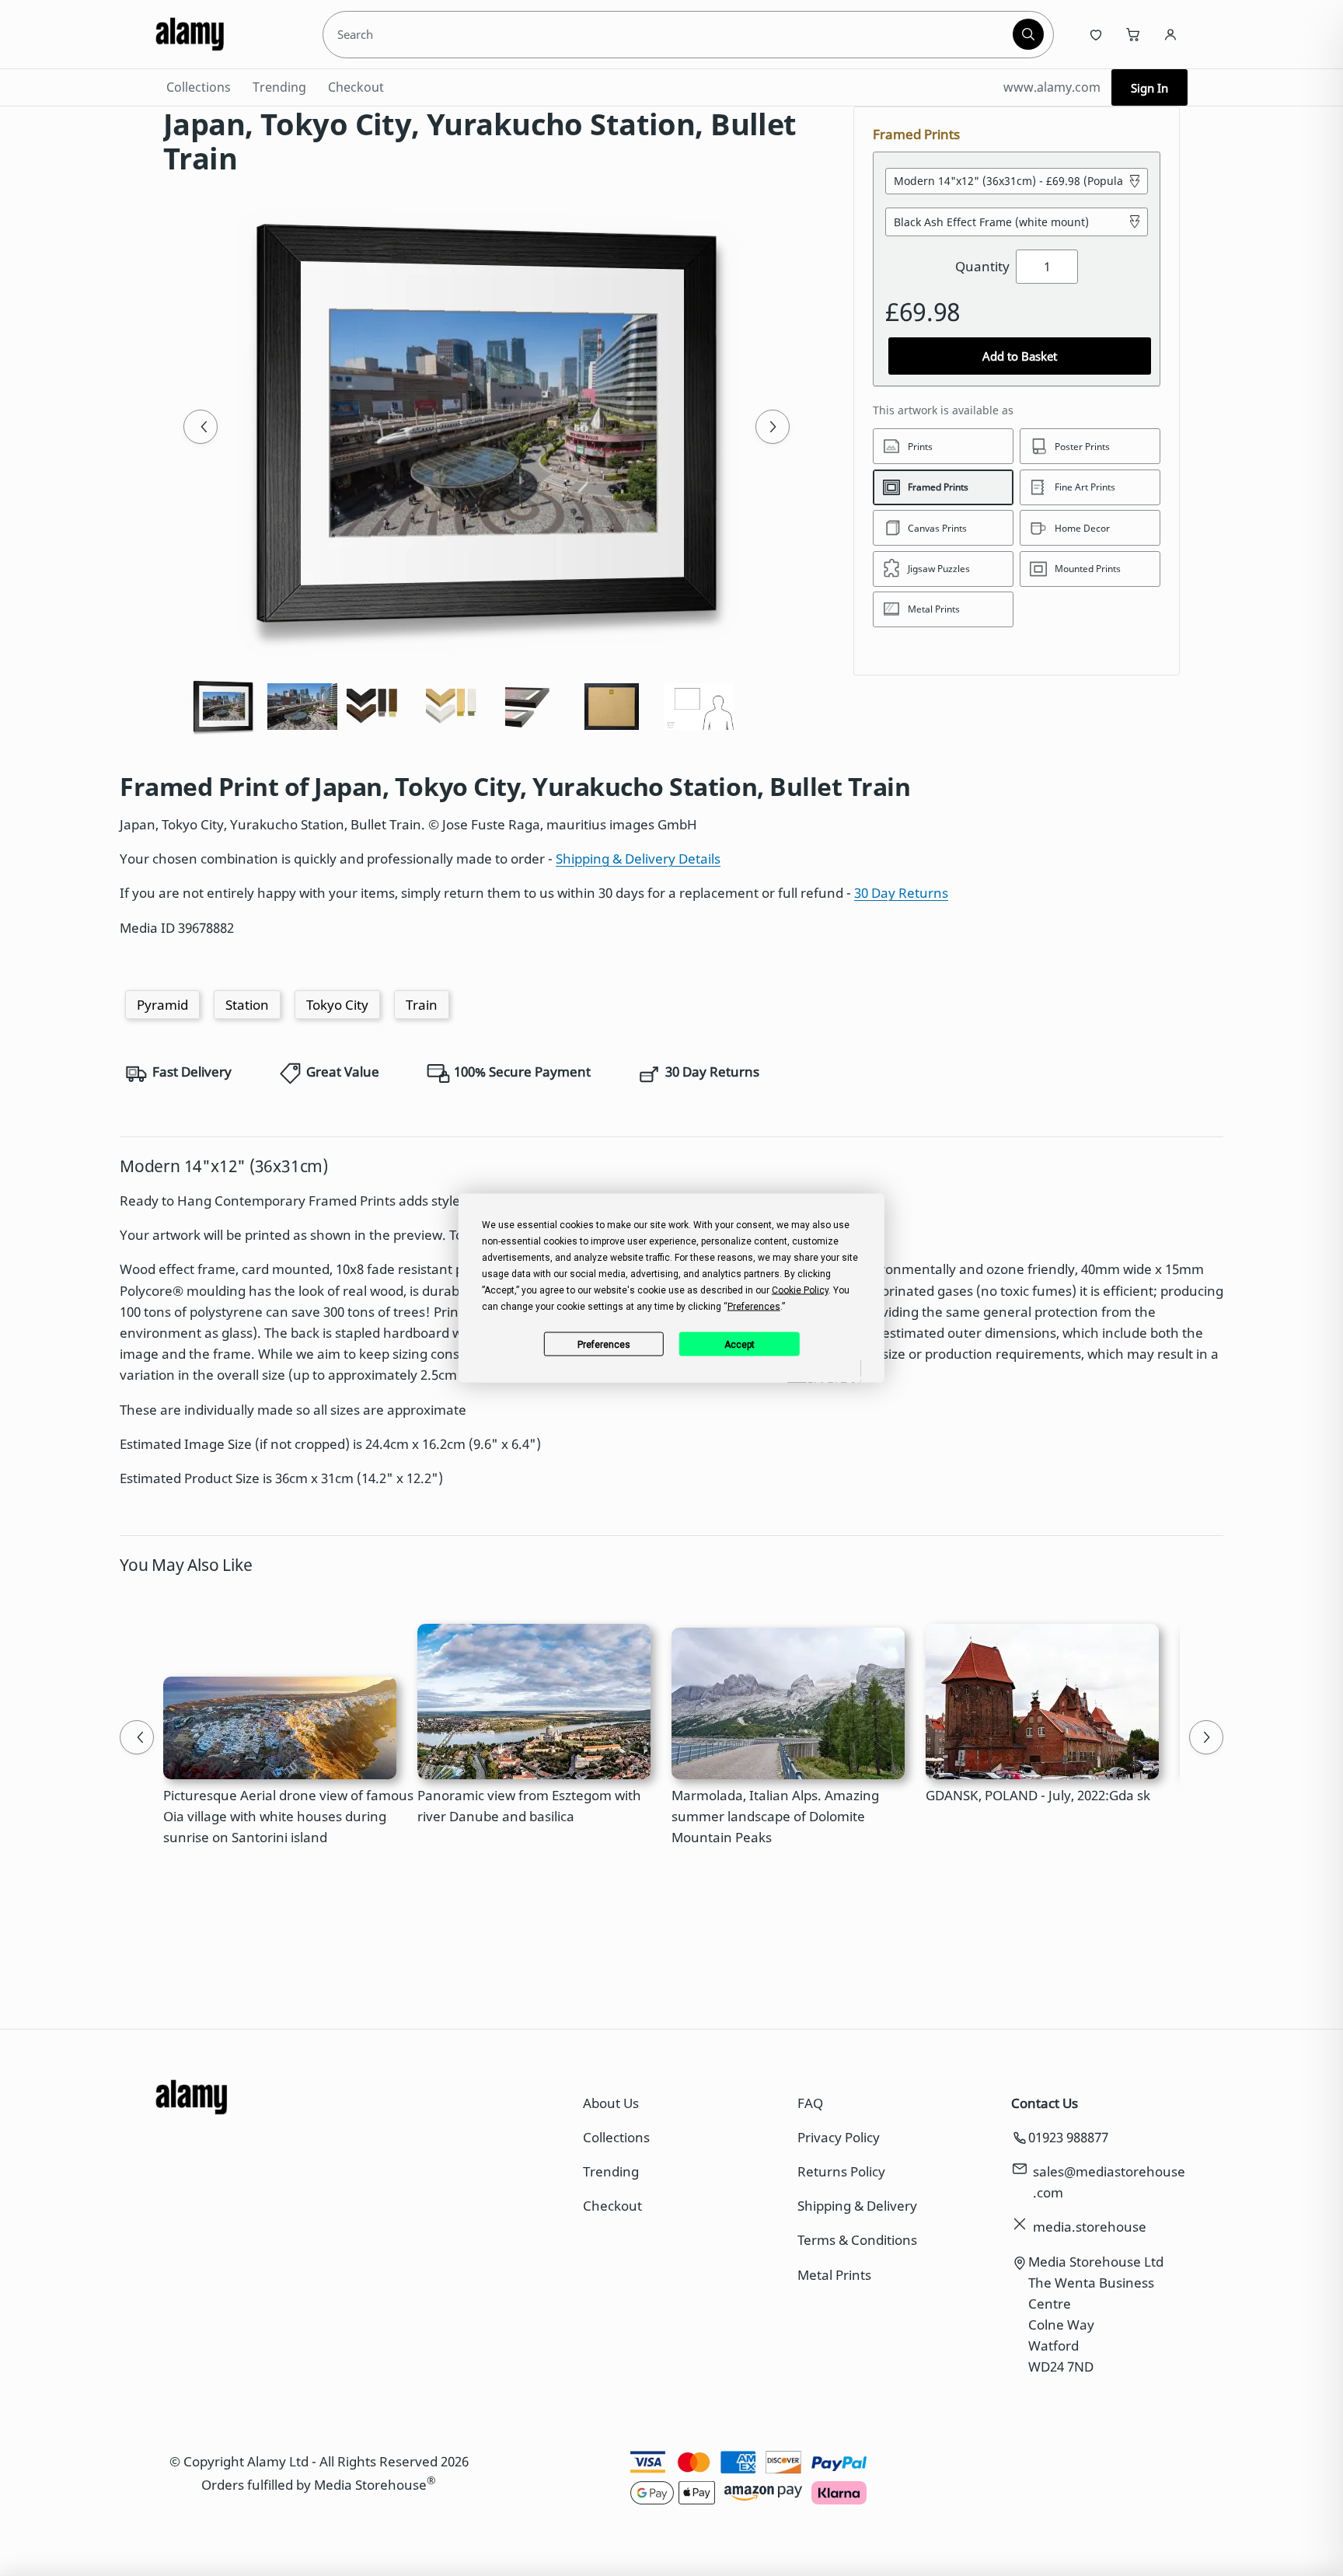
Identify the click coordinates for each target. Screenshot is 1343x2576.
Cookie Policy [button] (800, 1290)
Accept (740, 1344)
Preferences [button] (754, 1307)
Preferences (604, 1344)
